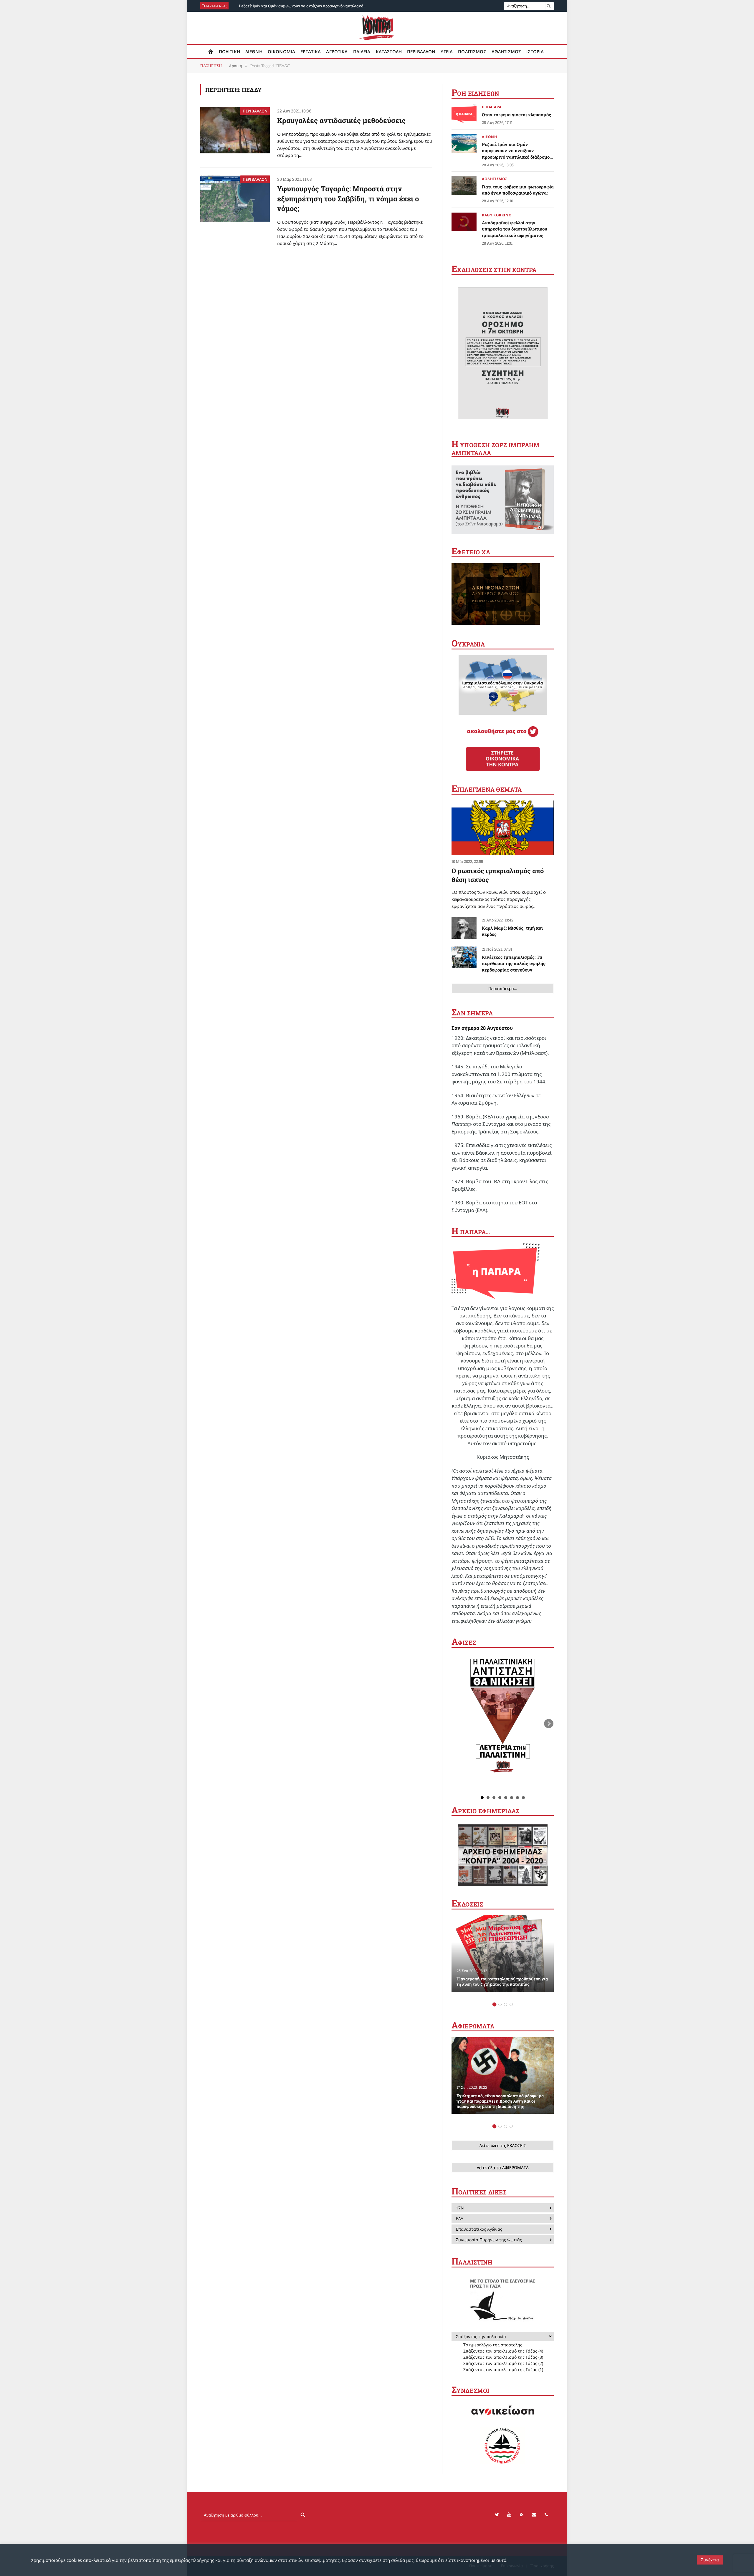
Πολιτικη (229, 52)
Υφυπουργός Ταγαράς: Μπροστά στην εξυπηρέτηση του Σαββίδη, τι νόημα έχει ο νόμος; (348, 199)
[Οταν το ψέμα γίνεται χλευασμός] (464, 114)
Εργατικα (311, 52)
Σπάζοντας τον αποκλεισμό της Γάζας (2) (503, 2363)
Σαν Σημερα (472, 1013)
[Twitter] (497, 2515)
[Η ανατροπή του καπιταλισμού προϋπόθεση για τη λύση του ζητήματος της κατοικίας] (503, 1954)
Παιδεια (362, 52)
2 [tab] (500, 2004)
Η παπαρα (492, 107)
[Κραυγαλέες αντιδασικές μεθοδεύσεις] (235, 130)
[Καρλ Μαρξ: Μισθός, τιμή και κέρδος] (464, 928)
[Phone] (546, 2515)
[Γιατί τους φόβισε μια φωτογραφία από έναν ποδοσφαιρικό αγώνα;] (464, 186)
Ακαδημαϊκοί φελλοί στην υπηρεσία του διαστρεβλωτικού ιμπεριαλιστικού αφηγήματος (515, 229)
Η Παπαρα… (471, 1232)
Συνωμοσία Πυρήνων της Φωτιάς (489, 2240)
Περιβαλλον (421, 52)
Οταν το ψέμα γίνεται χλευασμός (516, 115)
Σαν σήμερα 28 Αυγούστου (482, 1028)
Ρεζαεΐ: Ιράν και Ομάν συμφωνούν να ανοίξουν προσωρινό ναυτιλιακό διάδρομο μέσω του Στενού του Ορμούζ (305, 6)
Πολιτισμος (472, 52)
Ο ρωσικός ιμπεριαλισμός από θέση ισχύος (498, 875)
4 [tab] (511, 2004)
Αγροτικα (337, 52)
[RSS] (522, 2515)
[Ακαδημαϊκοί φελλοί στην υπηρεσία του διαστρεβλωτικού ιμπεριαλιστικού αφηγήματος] (464, 222)
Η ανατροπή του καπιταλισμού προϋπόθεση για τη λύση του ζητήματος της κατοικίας (502, 1982)
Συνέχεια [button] (710, 2560)
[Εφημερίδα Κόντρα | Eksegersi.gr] (377, 28)
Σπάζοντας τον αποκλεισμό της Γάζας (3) (503, 2357)
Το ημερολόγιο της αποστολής (493, 2345)
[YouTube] (509, 2515)
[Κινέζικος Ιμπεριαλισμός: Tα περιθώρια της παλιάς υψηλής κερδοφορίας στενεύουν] (464, 957)
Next (549, 1724)
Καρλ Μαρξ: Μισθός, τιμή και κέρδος (512, 931)
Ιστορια (535, 52)
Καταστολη (389, 52)
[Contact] (534, 2515)
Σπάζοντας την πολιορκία (481, 2337)
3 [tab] (506, 2004)
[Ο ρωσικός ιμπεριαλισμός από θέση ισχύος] (503, 828)
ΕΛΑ (460, 2218)
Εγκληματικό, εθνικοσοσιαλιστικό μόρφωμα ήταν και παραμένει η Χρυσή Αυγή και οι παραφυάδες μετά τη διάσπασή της (500, 2101)
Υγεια (447, 52)
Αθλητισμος (506, 52)
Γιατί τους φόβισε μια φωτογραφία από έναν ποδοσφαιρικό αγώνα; (518, 190)
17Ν (460, 2208)
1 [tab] (494, 2004)
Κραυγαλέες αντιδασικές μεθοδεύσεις (341, 120)
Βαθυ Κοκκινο (497, 215)
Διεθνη (254, 52)
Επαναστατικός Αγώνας (479, 2229)
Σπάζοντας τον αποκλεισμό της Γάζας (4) (503, 2351)
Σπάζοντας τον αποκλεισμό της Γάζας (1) (503, 2369)
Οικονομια (281, 52)
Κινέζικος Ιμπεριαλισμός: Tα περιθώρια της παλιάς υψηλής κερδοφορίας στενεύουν (514, 963)
